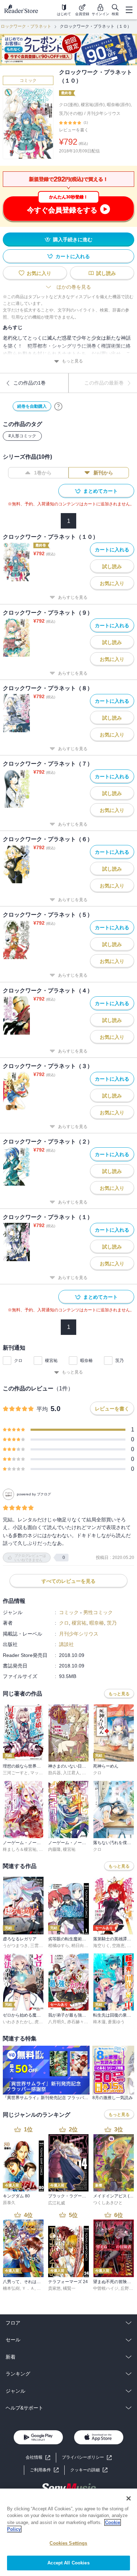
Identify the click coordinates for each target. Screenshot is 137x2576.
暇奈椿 (86, 1361)
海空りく (102, 1946)
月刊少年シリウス (104, 113)
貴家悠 (54, 2288)
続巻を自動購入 (32, 406)
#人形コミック (22, 436)
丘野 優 (127, 2288)
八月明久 (57, 2022)
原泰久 (9, 2203)
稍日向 (78, 1946)
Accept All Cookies (68, 2563)
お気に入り (39, 273)
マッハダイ (41, 1773)
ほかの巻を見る (74, 287)
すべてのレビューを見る (68, 1581)
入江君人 (71, 1773)
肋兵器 (54, 1773)
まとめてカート (100, 491)
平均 (42, 1409)
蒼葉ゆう (116, 2022)
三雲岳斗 (39, 1946)
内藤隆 (54, 1849)
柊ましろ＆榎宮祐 (20, 1849)
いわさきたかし (18, 2022)
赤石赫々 (76, 2022)
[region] (68, 2532)
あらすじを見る (73, 597)
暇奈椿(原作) (119, 105)
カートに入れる (73, 256)
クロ (18, 1361)
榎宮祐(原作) (93, 105)
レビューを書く (74, 130)
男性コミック (98, 1612)
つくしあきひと (108, 2203)
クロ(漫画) (69, 105)
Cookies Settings (68, 2543)
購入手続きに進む (73, 240)
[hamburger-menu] (129, 10)
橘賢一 (69, 2288)
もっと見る (72, 361)
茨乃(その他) (71, 113)
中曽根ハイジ (106, 2288)
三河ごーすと (15, 1773)
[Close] (129, 2498)
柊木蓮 (99, 2022)
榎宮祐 (51, 1361)
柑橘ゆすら (59, 1946)
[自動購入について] (58, 406)
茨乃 (119, 1361)
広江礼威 (57, 2203)
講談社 (66, 1644)
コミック (28, 80)
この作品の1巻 (30, 383)
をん (131, 1946)
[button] (89, 2470)
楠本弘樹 (11, 2288)
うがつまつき (15, 1946)
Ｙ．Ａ (28, 2288)
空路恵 (118, 1946)
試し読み (106, 273)
